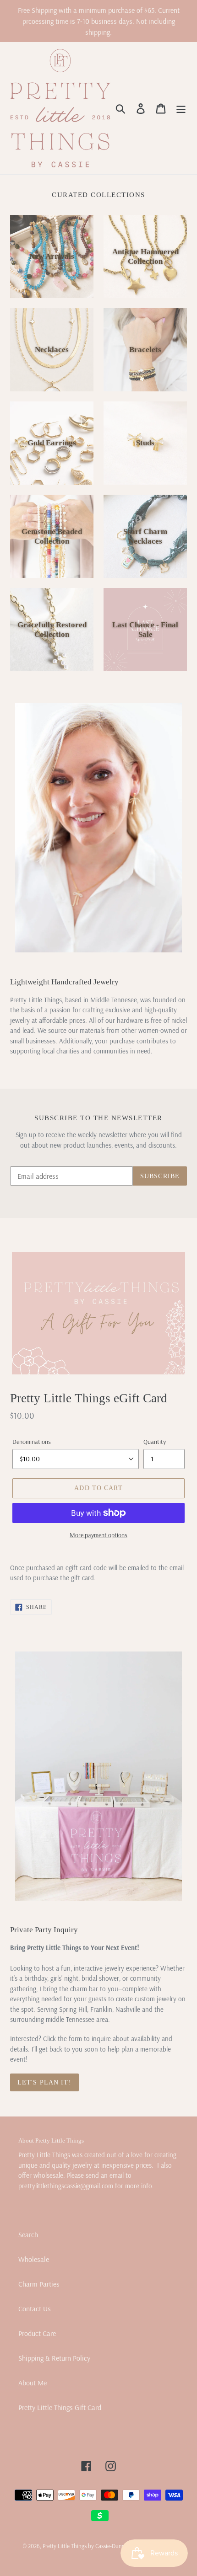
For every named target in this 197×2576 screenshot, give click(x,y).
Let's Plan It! (44, 2082)
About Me (33, 2383)
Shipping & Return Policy (54, 2358)
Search (28, 2234)
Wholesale (34, 2259)
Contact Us (35, 2309)
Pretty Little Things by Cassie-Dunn (84, 2546)
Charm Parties (39, 2284)
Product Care (37, 2333)
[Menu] (181, 108)
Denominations (32, 1442)
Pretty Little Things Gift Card (60, 2407)
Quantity (155, 1442)
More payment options (98, 1535)
